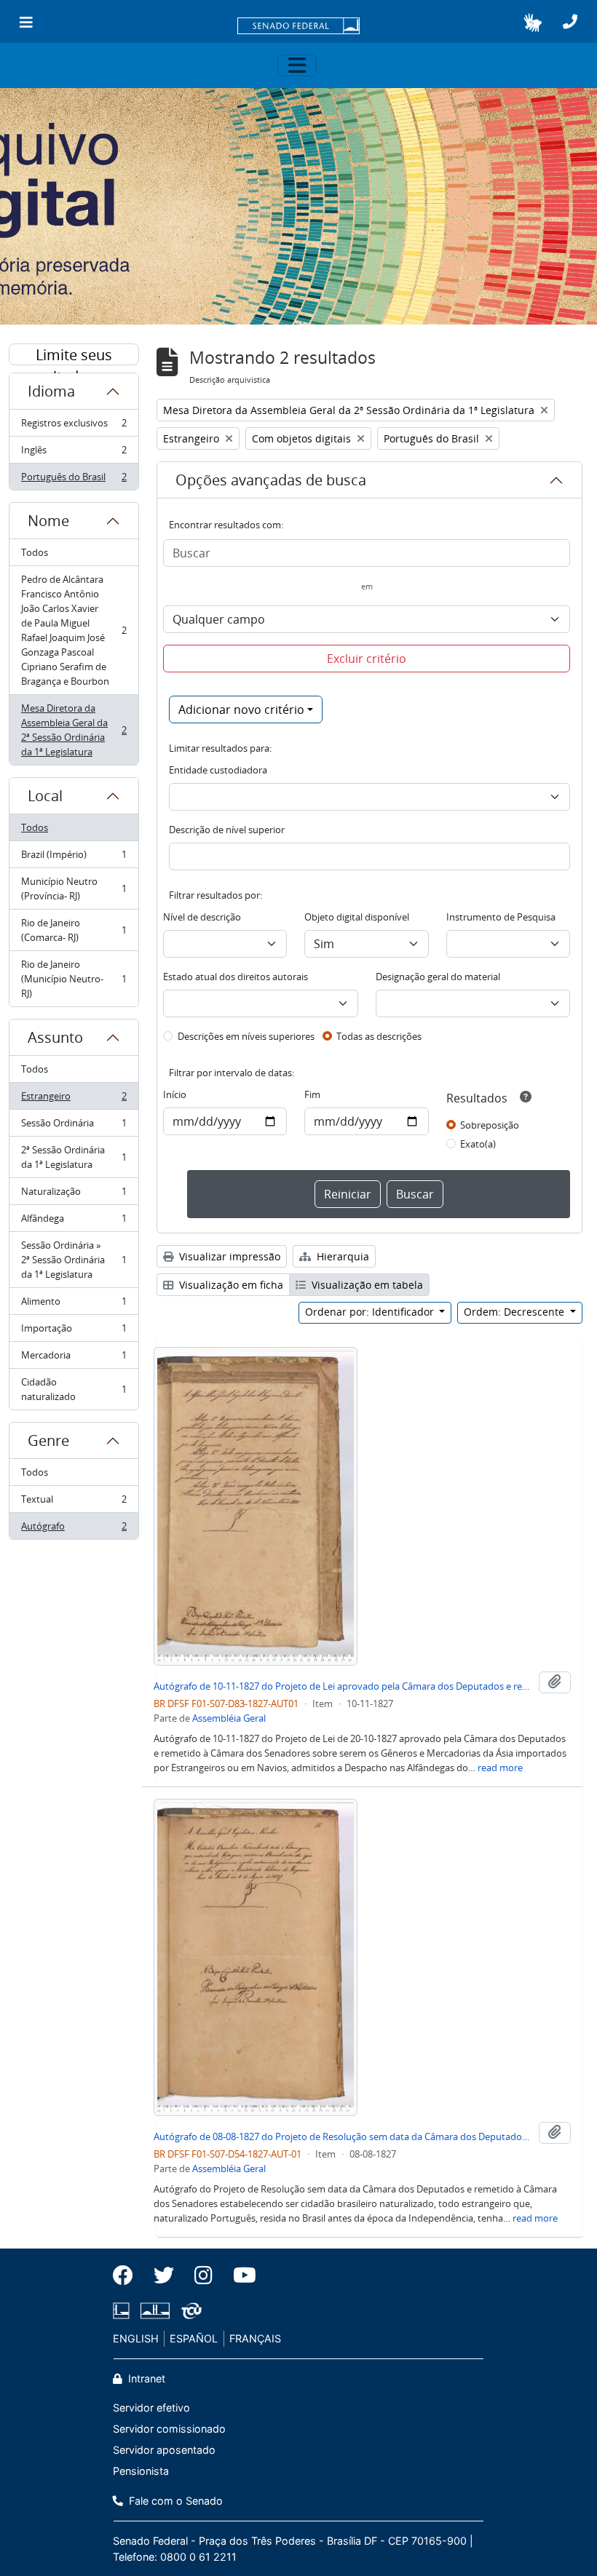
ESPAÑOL (194, 2338)
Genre (48, 1440)
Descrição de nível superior (227, 830)
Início (175, 1094)
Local (45, 796)
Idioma (51, 391)
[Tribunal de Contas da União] (189, 2311)
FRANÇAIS (255, 2338)
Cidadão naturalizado (74, 1389)
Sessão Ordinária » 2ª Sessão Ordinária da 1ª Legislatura (74, 1260)
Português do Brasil (74, 480)
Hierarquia (341, 1256)
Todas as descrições (379, 1036)
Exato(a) (478, 1144)
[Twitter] (164, 2275)
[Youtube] (240, 2275)
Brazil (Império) (74, 858)
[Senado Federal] (298, 27)
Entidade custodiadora (218, 770)
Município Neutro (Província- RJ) (74, 889)
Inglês (74, 453)
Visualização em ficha (230, 1285)
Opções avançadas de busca (271, 480)
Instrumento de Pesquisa (501, 917)
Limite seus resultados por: (74, 355)
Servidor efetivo (151, 2408)
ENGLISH (136, 2338)
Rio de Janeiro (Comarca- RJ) (74, 930)
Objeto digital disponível (357, 917)
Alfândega (74, 1222)
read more (500, 1768)
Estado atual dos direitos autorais (236, 977)
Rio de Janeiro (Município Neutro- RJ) (74, 979)
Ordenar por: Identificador (371, 1312)
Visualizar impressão (228, 1256)
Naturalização (74, 1195)
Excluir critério (367, 659)
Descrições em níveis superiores (246, 1036)
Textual (74, 1503)
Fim (312, 1094)
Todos (35, 552)
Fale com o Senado (174, 2501)
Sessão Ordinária (74, 1126)
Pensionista (141, 2471)
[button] (533, 23)
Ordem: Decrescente (515, 1312)
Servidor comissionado (169, 2429)
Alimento (74, 1305)
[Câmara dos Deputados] (124, 2311)
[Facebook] (128, 2275)
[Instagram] (203, 2275)
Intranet (145, 2378)
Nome (48, 521)
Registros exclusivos (74, 426)
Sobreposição (490, 1125)
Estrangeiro (74, 1100)
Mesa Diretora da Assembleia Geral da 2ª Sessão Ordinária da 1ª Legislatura (74, 730)
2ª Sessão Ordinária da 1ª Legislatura (74, 1157)
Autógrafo (74, 1529)
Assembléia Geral (229, 1718)
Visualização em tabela (366, 1285)
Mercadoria (74, 1359)
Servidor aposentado (164, 2450)
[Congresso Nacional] (155, 2311)
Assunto (55, 1037)
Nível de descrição (202, 917)
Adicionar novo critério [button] (241, 709)
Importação (74, 1332)
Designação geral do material (438, 977)
